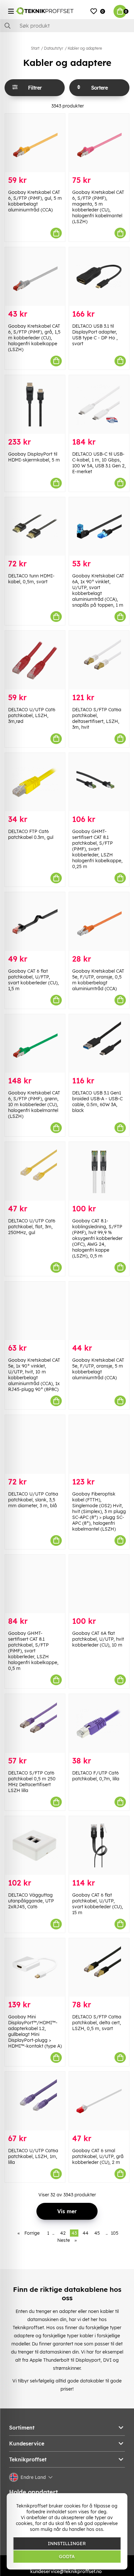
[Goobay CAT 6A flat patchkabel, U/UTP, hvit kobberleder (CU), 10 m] (99, 1584)
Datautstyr (54, 48)
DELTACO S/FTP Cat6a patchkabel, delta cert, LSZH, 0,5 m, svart (97, 2023)
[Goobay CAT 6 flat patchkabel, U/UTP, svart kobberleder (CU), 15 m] (99, 1845)
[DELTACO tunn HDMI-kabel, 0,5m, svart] (35, 527)
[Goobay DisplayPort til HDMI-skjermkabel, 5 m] (35, 404)
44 (86, 2233)
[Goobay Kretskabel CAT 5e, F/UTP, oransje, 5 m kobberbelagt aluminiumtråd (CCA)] (99, 1311)
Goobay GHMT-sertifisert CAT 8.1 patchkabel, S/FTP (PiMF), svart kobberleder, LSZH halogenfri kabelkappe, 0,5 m (33, 1651)
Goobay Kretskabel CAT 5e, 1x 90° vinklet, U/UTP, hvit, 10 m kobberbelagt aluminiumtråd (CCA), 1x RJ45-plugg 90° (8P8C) (34, 1375)
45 (97, 2233)
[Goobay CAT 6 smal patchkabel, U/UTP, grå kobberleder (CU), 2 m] (99, 2101)
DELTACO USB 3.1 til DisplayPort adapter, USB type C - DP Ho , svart (95, 335)
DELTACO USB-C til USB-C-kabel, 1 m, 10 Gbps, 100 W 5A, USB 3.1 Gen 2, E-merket (99, 463)
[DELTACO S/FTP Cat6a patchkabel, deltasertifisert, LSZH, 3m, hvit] (99, 660)
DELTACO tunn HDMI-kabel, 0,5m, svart (31, 579)
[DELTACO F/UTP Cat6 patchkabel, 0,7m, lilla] (99, 1723)
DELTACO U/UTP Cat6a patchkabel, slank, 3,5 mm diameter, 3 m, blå (33, 1500)
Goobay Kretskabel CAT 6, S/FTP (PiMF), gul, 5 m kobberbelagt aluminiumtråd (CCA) (35, 201)
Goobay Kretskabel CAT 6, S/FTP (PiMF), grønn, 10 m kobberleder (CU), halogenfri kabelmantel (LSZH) (34, 1105)
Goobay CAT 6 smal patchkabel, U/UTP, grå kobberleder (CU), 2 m (98, 2156)
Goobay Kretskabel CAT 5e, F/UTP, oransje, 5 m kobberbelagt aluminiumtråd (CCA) (98, 1369)
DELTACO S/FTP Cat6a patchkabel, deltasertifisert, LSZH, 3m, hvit (97, 718)
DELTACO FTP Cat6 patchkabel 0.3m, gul (31, 834)
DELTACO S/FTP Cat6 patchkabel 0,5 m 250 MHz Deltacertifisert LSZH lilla (32, 1782)
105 (115, 2233)
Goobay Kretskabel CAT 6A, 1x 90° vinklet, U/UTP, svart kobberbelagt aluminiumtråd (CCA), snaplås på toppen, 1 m (98, 590)
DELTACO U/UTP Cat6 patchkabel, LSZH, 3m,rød (32, 715)
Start (35, 48)
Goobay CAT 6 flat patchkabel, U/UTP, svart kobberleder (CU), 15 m (98, 1904)
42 (63, 2233)
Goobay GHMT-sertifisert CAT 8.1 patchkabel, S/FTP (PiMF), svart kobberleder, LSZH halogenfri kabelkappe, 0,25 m (97, 849)
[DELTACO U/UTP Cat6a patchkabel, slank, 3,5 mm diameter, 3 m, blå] (35, 1444)
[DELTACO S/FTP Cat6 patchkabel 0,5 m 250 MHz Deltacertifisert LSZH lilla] (35, 1723)
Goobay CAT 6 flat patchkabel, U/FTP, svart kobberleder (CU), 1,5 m (33, 980)
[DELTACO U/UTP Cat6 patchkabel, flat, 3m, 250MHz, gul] (35, 1171)
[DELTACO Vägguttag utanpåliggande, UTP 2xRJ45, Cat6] (35, 1845)
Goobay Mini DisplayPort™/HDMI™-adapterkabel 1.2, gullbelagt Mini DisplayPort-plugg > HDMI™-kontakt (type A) (35, 2031)
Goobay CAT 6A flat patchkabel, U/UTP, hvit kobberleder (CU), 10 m (98, 1639)
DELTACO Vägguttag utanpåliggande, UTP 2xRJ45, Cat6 (31, 1901)
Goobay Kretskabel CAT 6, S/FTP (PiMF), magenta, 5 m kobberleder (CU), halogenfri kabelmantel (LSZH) (98, 207)
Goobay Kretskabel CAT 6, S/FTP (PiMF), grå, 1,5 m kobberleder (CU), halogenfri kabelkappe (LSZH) (34, 338)
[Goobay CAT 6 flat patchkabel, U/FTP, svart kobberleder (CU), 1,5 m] (35, 922)
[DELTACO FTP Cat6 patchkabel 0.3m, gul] (35, 782)
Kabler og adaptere (85, 48)
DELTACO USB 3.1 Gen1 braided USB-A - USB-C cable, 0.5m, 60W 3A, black (97, 1102)
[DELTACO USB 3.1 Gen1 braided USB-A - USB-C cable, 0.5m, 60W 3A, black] (99, 1044)
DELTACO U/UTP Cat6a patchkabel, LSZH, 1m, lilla (33, 2156)
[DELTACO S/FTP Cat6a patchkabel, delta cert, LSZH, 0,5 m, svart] (99, 1968)
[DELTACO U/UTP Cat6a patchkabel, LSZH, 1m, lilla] (35, 2101)
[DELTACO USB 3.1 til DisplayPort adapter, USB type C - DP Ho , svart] (99, 277)
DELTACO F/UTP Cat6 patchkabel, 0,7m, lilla (96, 1776)
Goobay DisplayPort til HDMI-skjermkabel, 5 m (34, 457)
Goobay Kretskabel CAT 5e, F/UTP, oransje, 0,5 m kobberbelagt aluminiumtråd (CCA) (98, 980)
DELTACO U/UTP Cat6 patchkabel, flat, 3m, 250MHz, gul (32, 1227)
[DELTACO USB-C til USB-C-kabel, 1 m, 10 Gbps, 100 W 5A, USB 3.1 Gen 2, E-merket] (99, 404)
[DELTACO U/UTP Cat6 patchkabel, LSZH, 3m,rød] (35, 660)
